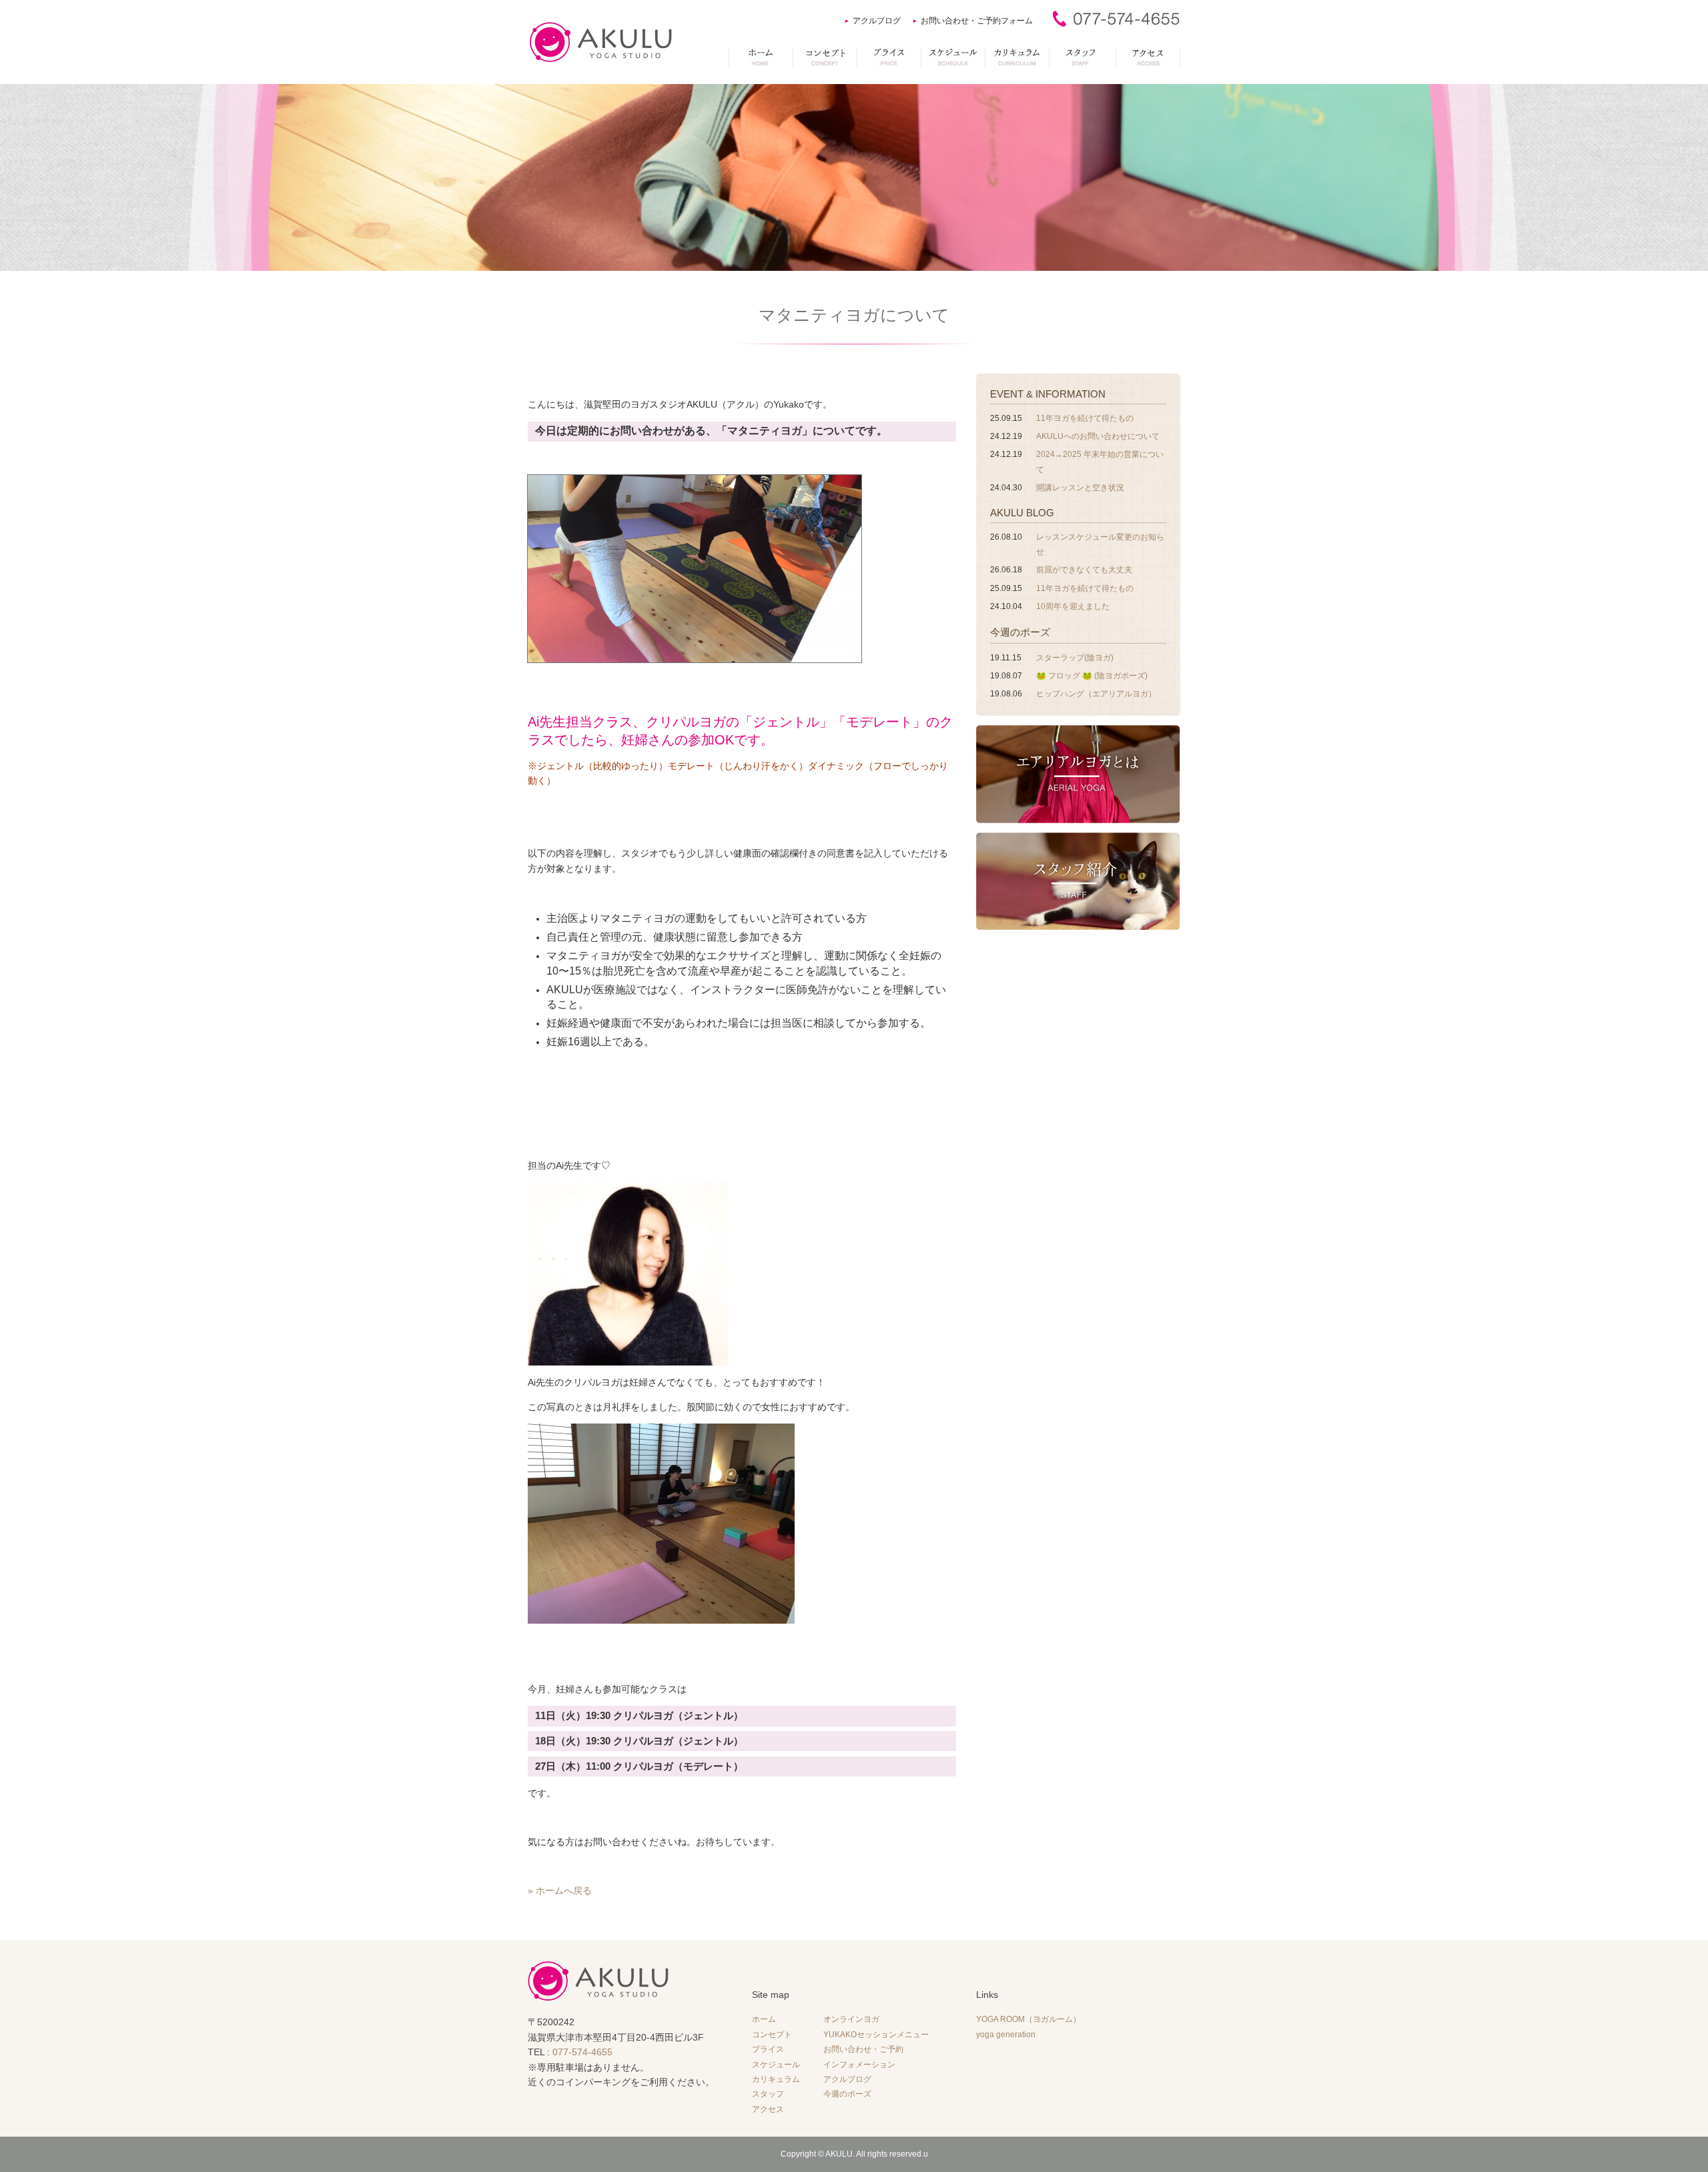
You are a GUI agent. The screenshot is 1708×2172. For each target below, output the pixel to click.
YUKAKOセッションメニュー (876, 2035)
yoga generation (1006, 2035)
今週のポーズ (1020, 632)
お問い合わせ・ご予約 (863, 2049)
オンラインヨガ (851, 2019)
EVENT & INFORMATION (1048, 394)
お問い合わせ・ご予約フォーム (977, 21)
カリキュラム (776, 2079)
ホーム (764, 2019)
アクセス (768, 2109)
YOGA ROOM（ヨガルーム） (1028, 2019)
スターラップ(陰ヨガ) (1075, 658)
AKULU (839, 2154)
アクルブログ (877, 21)
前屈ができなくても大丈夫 (1084, 570)
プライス (768, 2049)
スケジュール (776, 2065)
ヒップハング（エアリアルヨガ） (1096, 694)
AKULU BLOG (1022, 513)
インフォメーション (859, 2065)
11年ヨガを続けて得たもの (1085, 418)
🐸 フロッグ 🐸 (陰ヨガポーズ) (1092, 676)
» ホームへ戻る (560, 1890)
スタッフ (768, 2094)
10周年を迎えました (1073, 606)
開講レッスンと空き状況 (1080, 488)
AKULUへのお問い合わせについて (1098, 436)
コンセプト (772, 2035)
